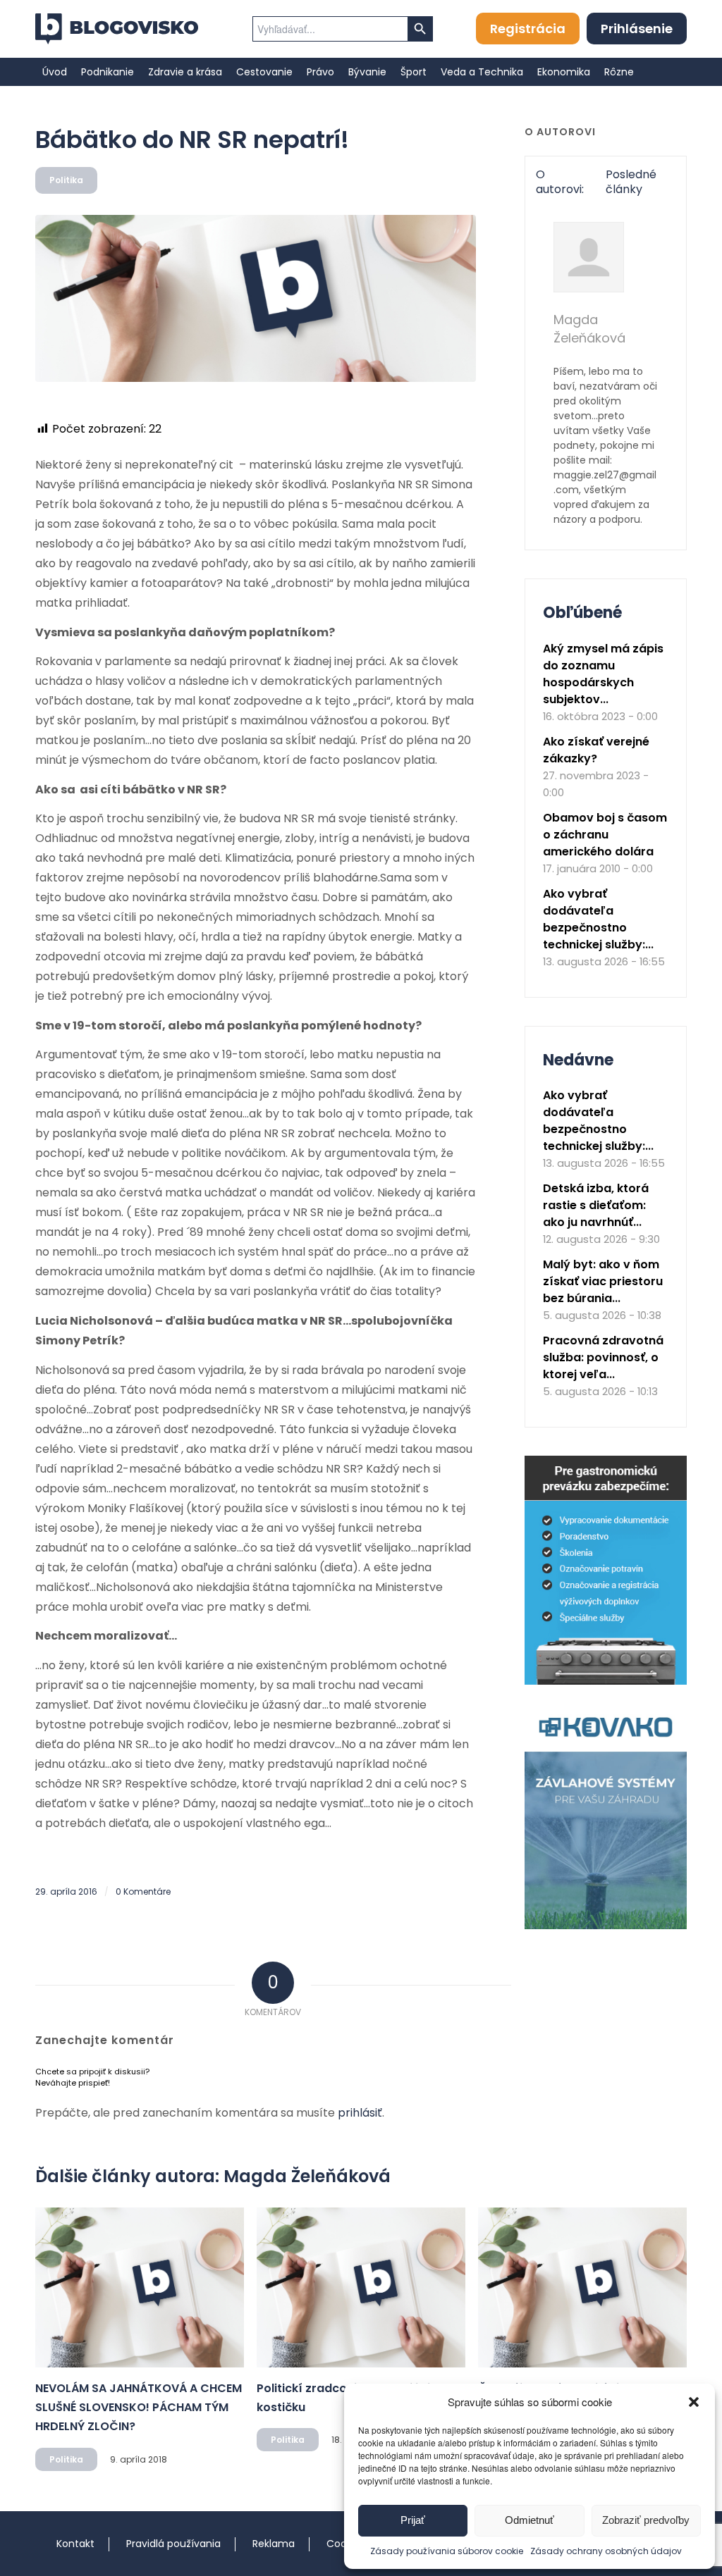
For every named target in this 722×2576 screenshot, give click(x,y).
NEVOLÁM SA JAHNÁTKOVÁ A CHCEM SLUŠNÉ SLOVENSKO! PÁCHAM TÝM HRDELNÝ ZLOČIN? (139, 2407)
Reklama (274, 2544)
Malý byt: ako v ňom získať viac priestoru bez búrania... (603, 1281)
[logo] (117, 29)
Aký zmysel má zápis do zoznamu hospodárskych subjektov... (603, 674)
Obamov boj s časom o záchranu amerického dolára (605, 835)
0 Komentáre (143, 1891)
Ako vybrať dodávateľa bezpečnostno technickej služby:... (598, 919)
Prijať (413, 2520)
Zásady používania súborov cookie (447, 2551)
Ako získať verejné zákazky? (596, 750)
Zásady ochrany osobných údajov (606, 2551)
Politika (66, 180)
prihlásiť (360, 2113)
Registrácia (528, 29)
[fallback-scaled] (256, 298)
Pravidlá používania (173, 2544)
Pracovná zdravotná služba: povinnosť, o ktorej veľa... (603, 1357)
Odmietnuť (530, 2520)
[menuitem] (55, 72)
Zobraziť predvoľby (646, 2520)
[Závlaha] (606, 1926)
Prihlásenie (637, 29)
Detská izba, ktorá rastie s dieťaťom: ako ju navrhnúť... (596, 1205)
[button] (694, 2402)
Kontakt (75, 2544)
